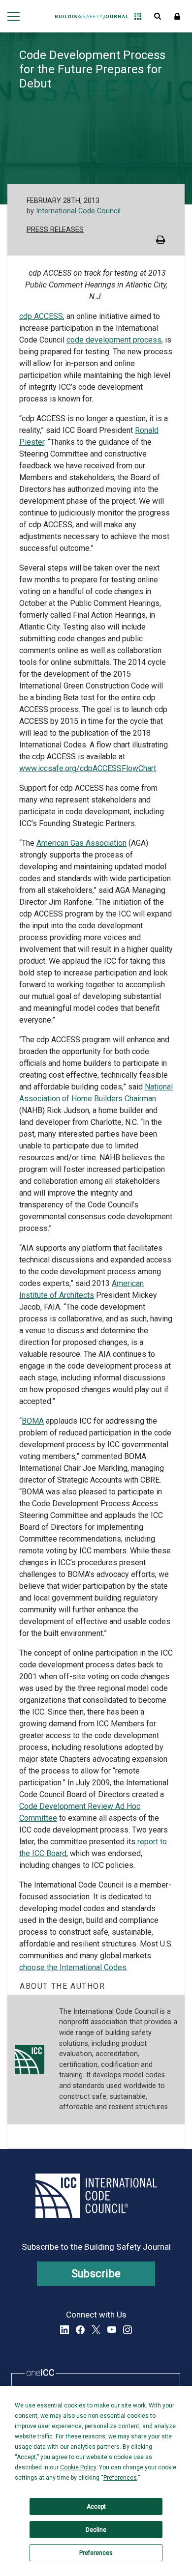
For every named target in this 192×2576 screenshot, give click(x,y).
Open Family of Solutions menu (138, 16)
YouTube (112, 2330)
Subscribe (96, 2274)
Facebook (80, 2330)
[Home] (92, 16)
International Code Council (78, 211)
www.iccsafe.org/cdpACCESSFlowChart (88, 768)
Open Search (158, 16)
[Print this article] (161, 241)
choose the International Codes (73, 1967)
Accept (96, 2507)
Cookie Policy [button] (78, 2467)
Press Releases (55, 230)
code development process (114, 340)
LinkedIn (64, 2330)
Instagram (128, 2330)
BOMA (33, 1421)
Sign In (177, 16)
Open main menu (14, 16)
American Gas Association (81, 843)
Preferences (96, 2553)
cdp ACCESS (41, 316)
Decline (96, 2530)
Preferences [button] (120, 2478)
